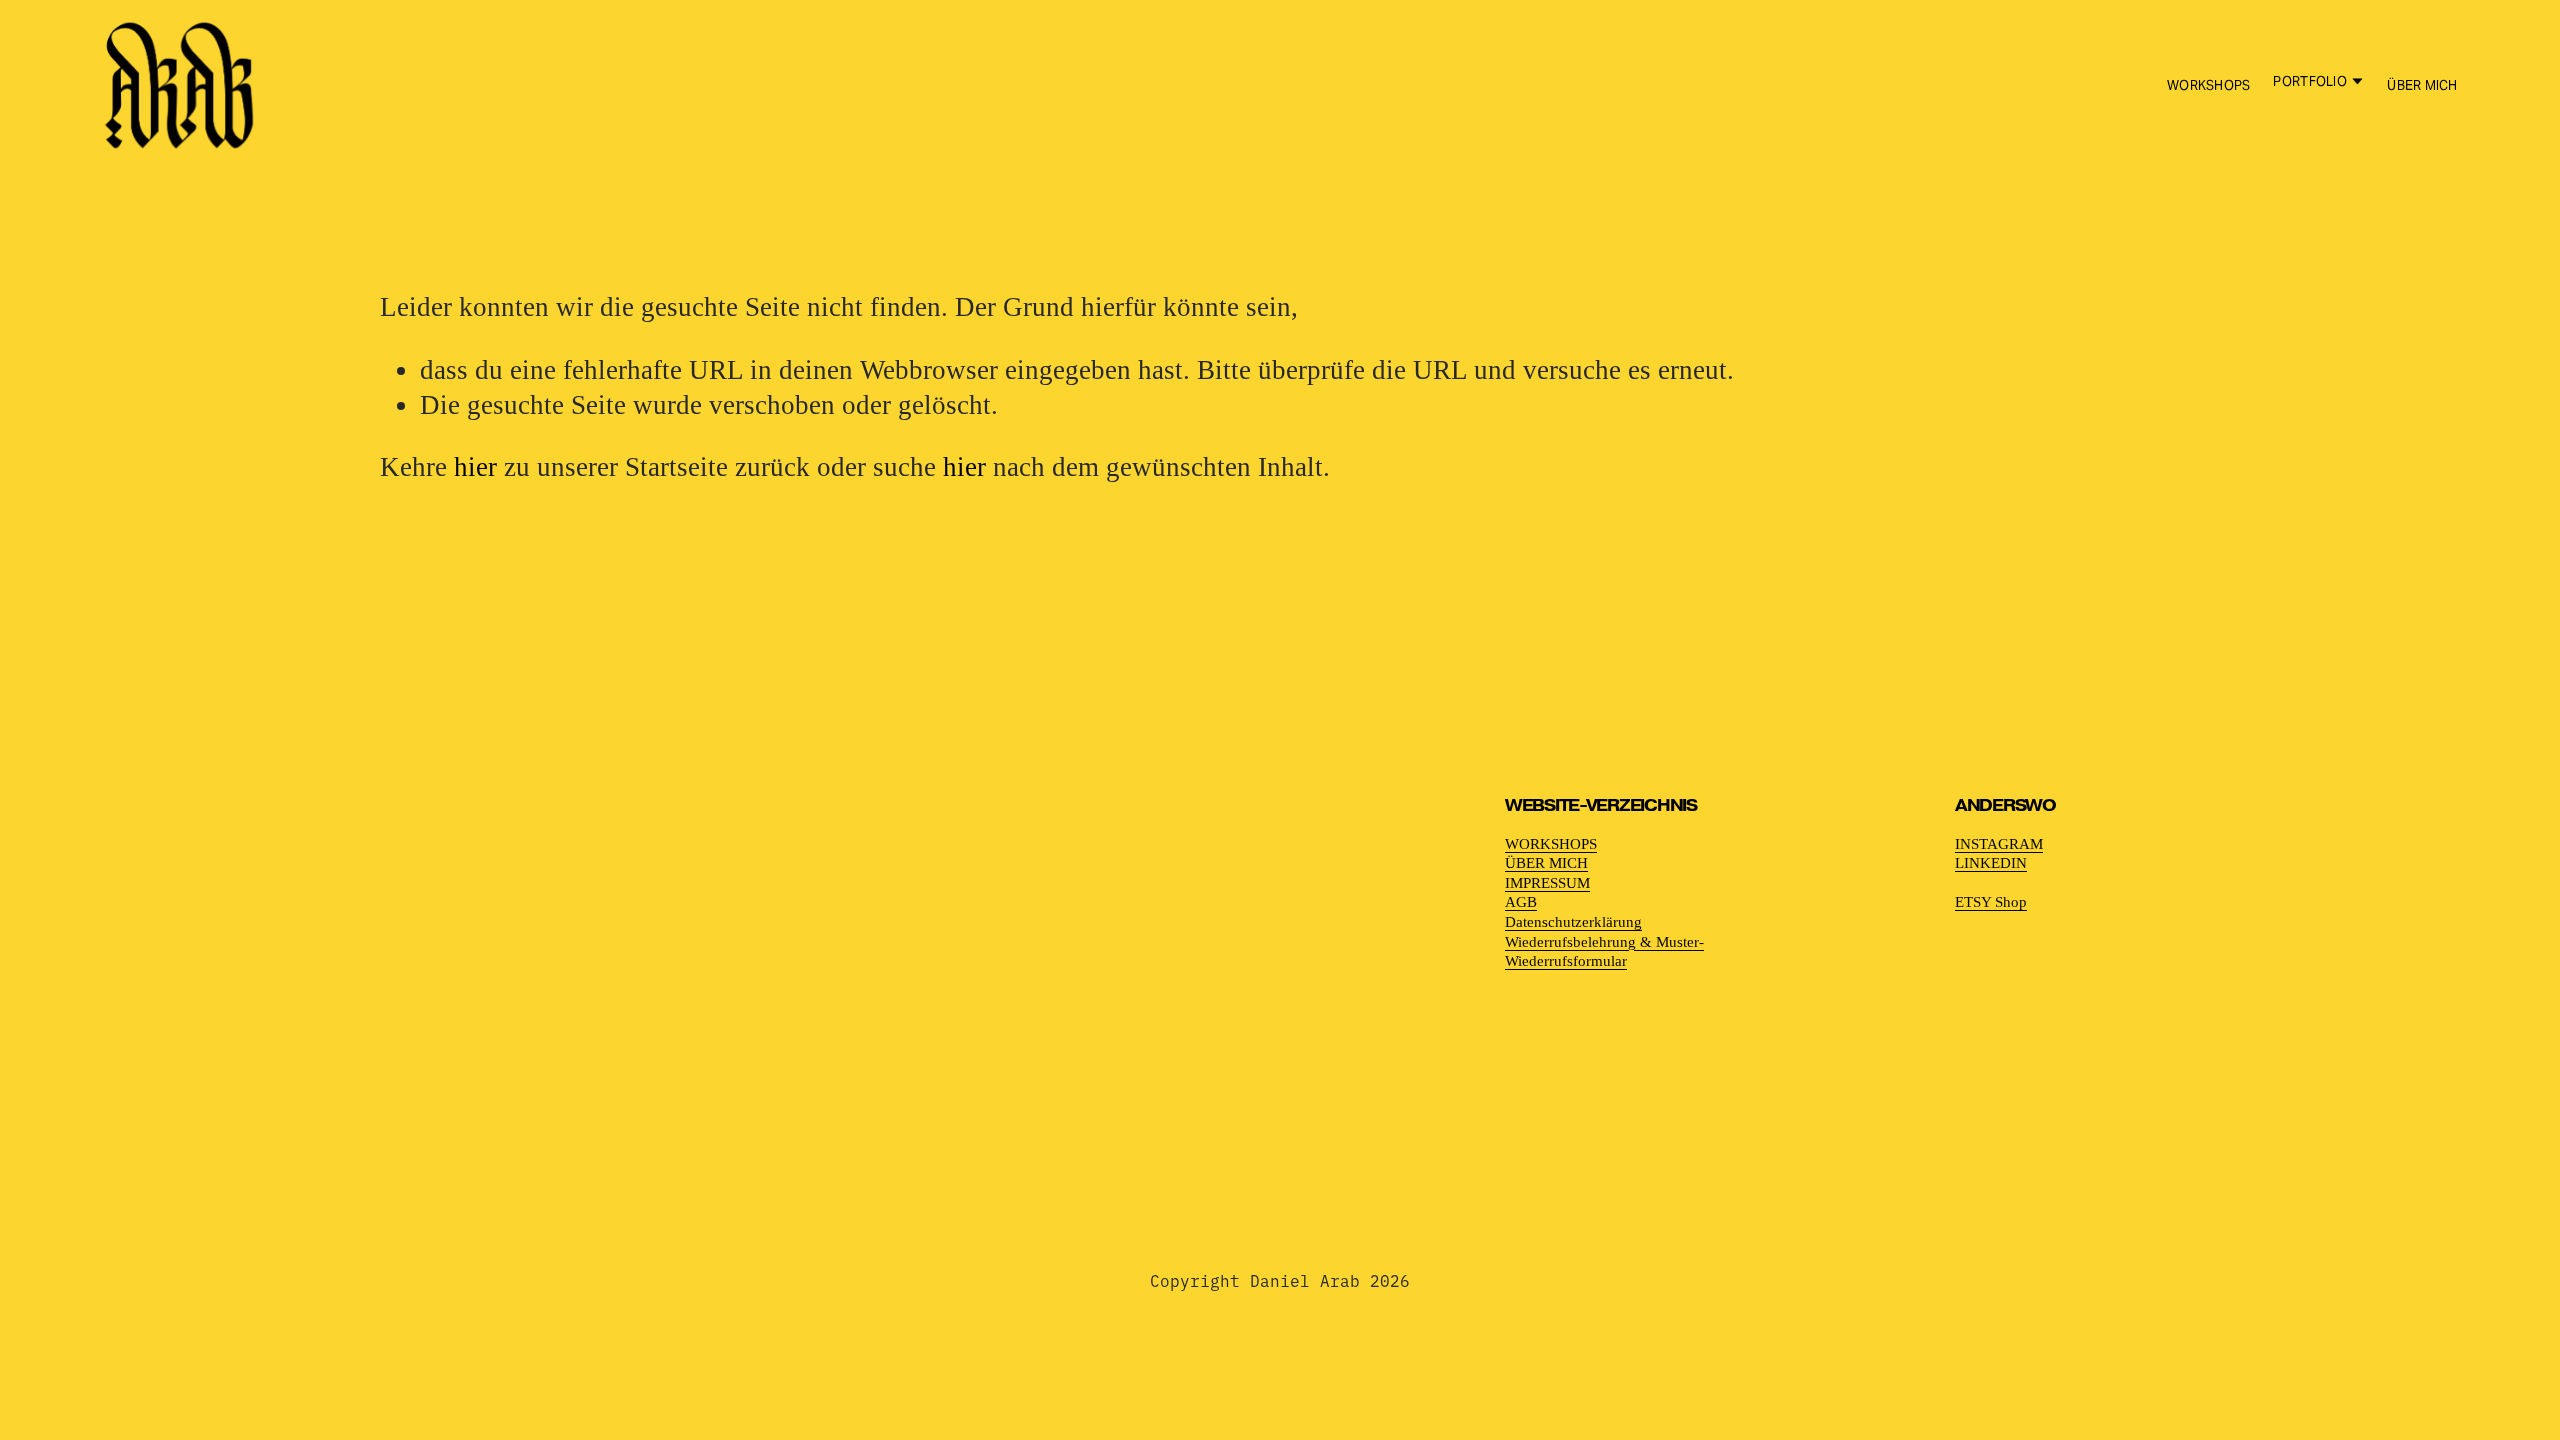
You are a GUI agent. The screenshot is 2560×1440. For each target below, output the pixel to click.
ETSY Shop (1991, 902)
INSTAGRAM (1999, 844)
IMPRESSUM (1547, 883)
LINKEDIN (1991, 863)
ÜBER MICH (2422, 85)
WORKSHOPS (2208, 85)
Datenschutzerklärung (1573, 922)
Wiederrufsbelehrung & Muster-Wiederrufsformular (1604, 952)
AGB (1521, 902)
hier (475, 467)
